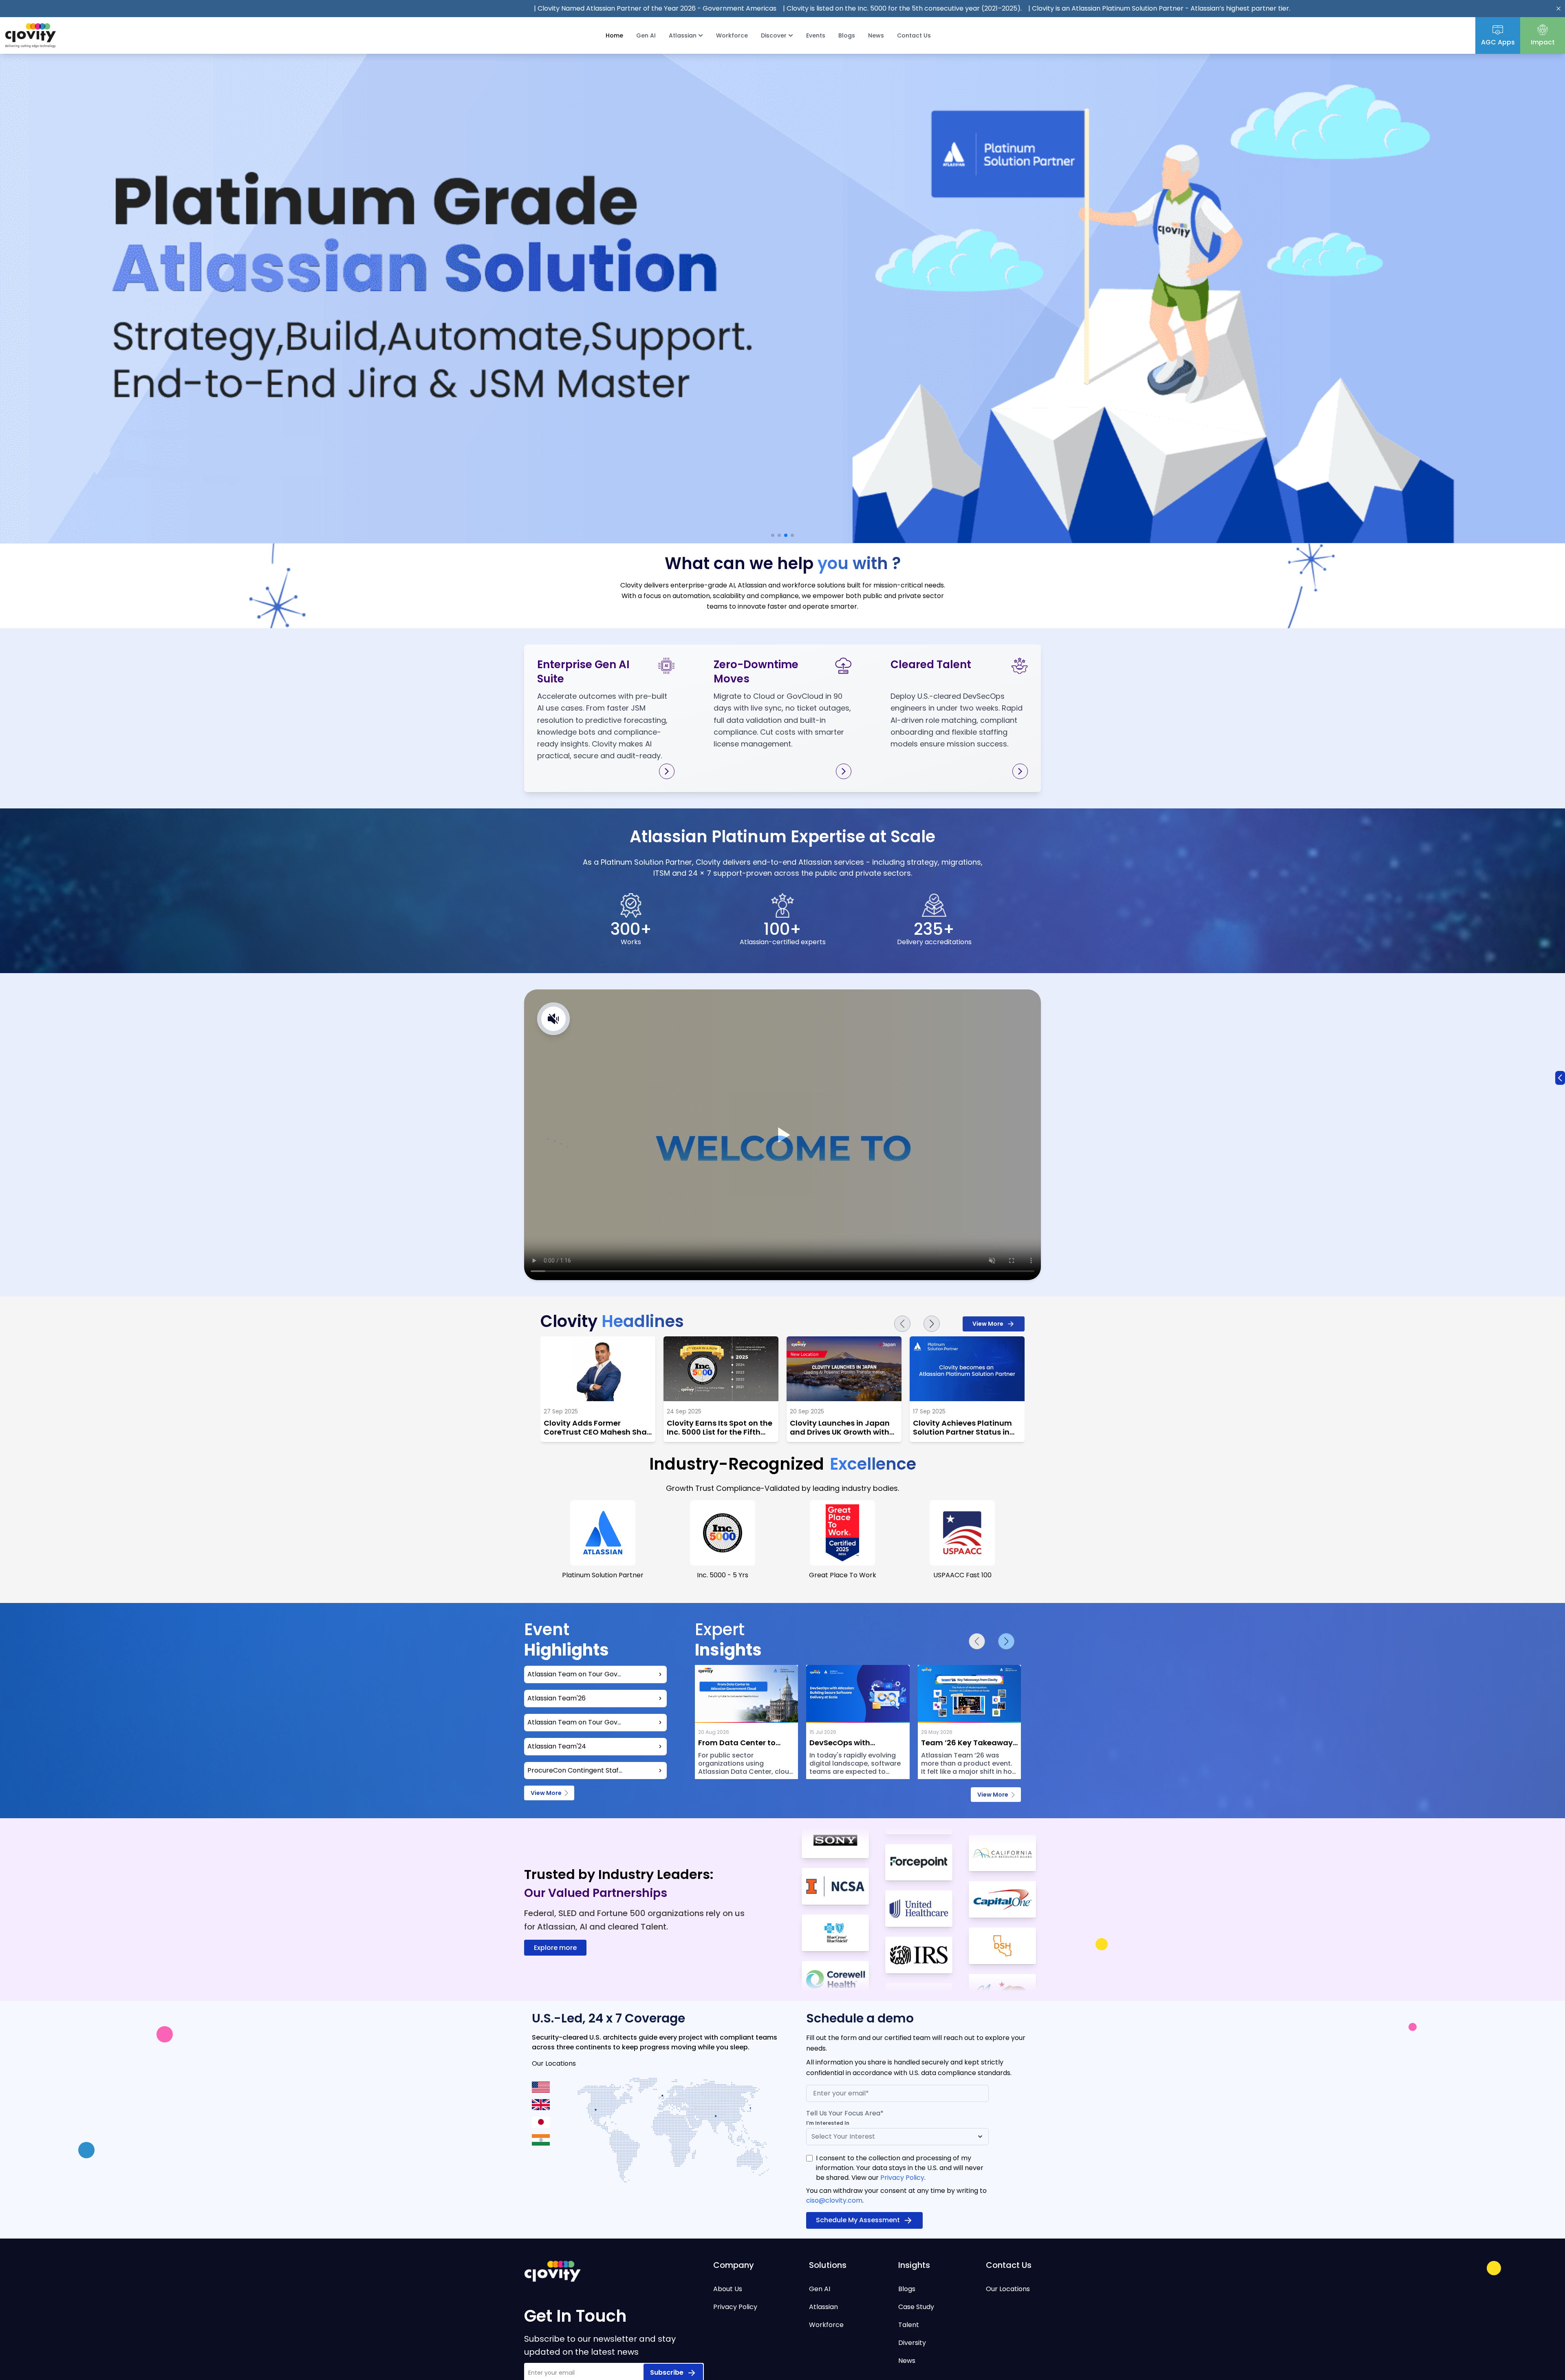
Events (816, 35)
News (876, 35)
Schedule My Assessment (858, 2220)
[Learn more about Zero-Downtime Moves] (844, 771)
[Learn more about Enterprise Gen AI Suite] (667, 771)
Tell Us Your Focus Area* (845, 2113)
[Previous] (902, 1324)
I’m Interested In (828, 2123)
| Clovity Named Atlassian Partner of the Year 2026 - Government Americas (475, 8)
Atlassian (823, 2307)
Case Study (916, 2307)
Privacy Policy (902, 2178)
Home (614, 35)
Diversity (912, 2343)
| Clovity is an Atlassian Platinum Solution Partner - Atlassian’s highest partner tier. (979, 8)
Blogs (847, 35)
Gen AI (646, 35)
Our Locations (1008, 2289)
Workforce (732, 35)
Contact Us (914, 35)
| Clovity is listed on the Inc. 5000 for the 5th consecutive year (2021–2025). (722, 8)
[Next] (932, 1324)
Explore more (555, 1948)
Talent (909, 2325)
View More (988, 1324)
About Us (728, 2289)
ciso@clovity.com (834, 2200)
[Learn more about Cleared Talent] (1020, 771)
